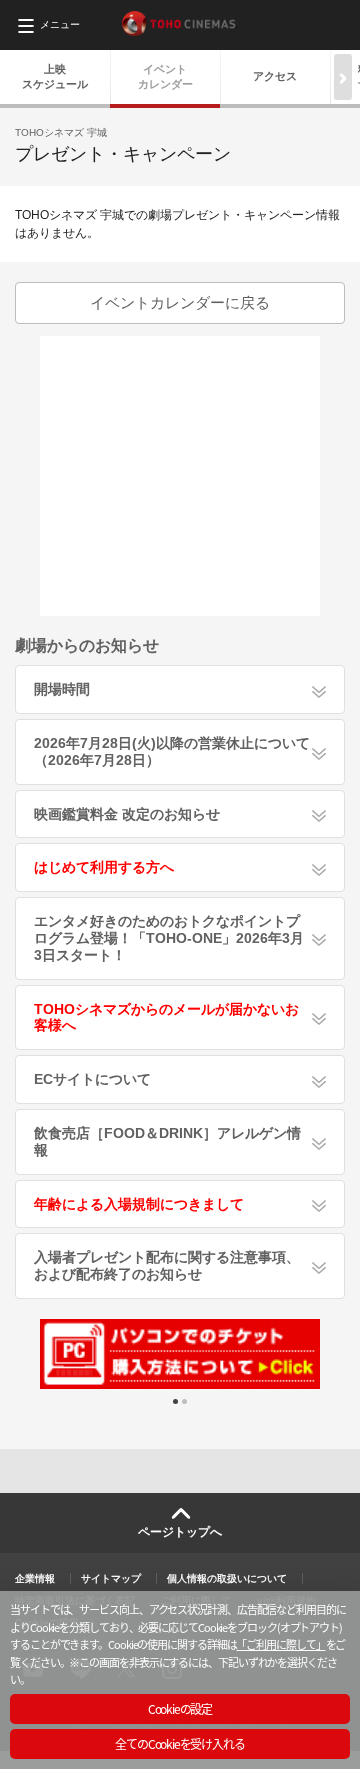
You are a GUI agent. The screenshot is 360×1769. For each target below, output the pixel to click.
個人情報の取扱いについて (227, 1578)
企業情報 (35, 1578)
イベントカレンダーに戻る (180, 302)
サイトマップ (111, 1578)
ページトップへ (180, 1532)
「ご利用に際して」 (280, 1644)
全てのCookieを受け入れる (179, 1743)
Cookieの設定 (180, 1708)
